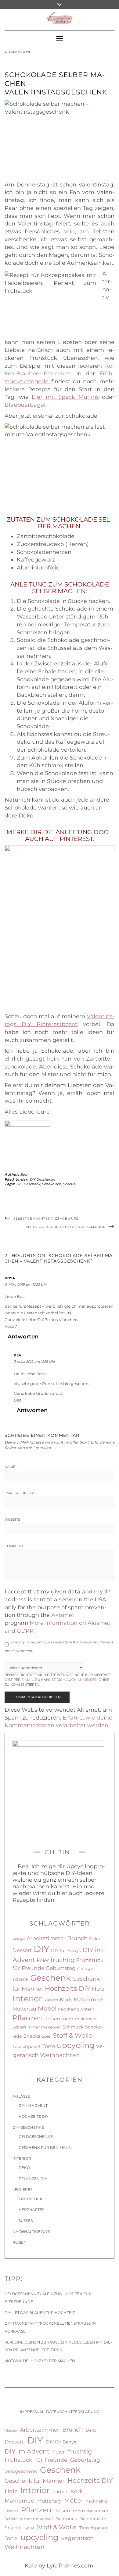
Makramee (88, 1999)
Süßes (26, 2221)
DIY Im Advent (33, 2105)
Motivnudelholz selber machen (40, 2361)
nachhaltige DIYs (31, 2232)
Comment (14, 1546)
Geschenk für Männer (34, 2481)
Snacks (69, 1184)
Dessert (22, 1950)
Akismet (63, 1615)
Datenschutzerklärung (73, 2412)
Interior (27, 1999)
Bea (24, 1175)
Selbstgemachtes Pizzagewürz (46, 1219)
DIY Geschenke (42, 1179)
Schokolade (52, 1184)
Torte (49, 2046)
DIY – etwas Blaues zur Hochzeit (40, 2313)
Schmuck (73, 2027)
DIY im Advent (27, 2451)
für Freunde (28, 1968)
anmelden (88, 1680)
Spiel (47, 2036)
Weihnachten (60, 2055)
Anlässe (21, 2096)
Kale (31, 2566)
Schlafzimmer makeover (37, 2027)
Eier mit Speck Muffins (65, 397)
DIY (19, 1184)
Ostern (88, 2009)
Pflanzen (28, 2018)
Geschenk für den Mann (45, 2147)
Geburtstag (61, 1968)
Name (11, 1467)
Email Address (19, 1493)
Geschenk (32, 1184)
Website (12, 1519)
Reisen (52, 2019)
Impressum (31, 2412)
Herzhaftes (31, 2210)
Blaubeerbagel (25, 405)
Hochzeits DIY (68, 1988)
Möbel (47, 2008)
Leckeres (22, 2190)
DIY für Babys (66, 1951)
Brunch (77, 1938)
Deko (94, 1939)
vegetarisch (78, 2538)
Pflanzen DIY (33, 2179)
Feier (43, 1960)
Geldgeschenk (21, 2471)
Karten (51, 2000)
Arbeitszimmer (46, 1938)
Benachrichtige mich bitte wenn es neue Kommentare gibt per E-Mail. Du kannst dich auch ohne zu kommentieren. (58, 1680)
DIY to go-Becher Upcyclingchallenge (65, 1227)
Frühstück (90, 1960)
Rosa (10, 1278)
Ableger (19, 1939)
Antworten (23, 1337)
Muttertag (24, 2009)
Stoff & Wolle (72, 2035)
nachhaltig (69, 2009)
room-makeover (79, 2019)
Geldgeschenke (36, 2137)
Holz (98, 1989)
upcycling (76, 2045)
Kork (66, 1999)
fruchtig (63, 1960)
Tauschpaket (27, 2046)
